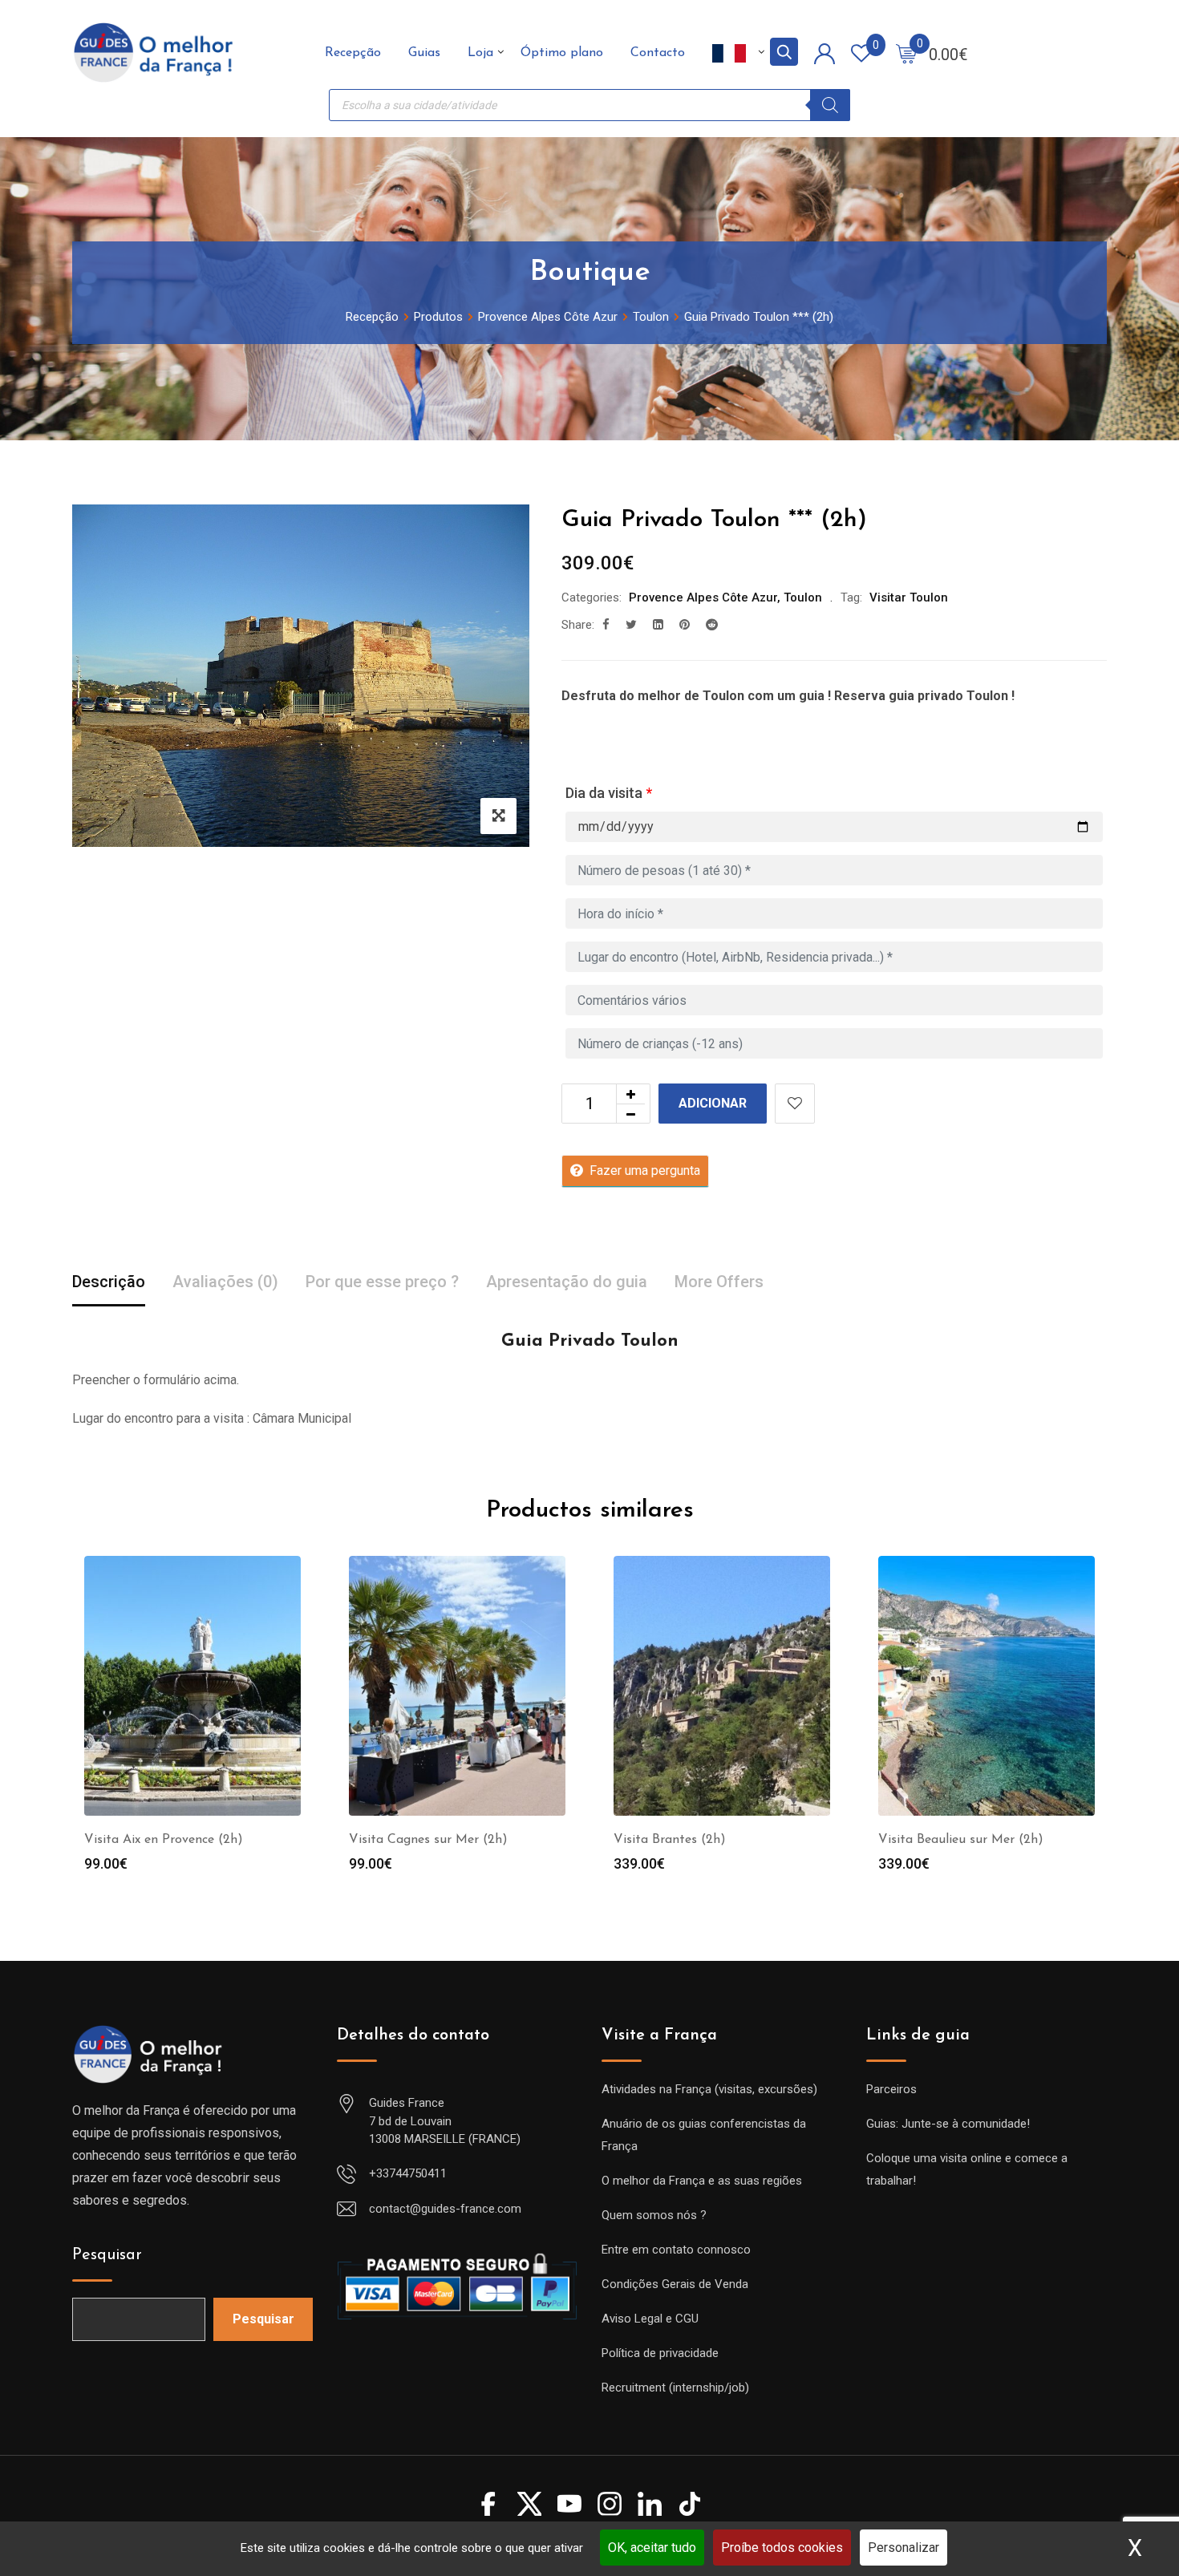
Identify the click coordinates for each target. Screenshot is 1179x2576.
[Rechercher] (830, 105)
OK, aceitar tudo (652, 2548)
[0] (906, 53)
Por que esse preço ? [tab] (382, 1282)
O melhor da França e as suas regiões (702, 2181)
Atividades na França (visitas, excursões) (709, 2089)
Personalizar (903, 2548)
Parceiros (891, 2089)
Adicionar (713, 1103)
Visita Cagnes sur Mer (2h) (428, 1840)
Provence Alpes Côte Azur (703, 597)
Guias (424, 53)
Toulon (803, 597)
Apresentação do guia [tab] (567, 1282)
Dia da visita (609, 793)
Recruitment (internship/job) (675, 2388)
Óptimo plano (562, 53)
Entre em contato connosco (676, 2250)
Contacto (658, 53)
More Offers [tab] (719, 1282)
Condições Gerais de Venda (675, 2284)
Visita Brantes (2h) (670, 1840)
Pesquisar (107, 2255)
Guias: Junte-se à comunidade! (948, 2124)
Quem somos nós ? (654, 2215)
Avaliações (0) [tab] (225, 1282)
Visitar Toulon (909, 597)
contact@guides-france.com (445, 2209)
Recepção (353, 53)
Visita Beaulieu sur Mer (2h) (961, 1840)
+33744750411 (408, 2173)
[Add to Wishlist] (795, 1104)
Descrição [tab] (109, 1282)
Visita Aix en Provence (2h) (164, 1840)
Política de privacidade (660, 2353)
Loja (480, 53)
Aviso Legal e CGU (650, 2319)
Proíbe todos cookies (782, 2548)
